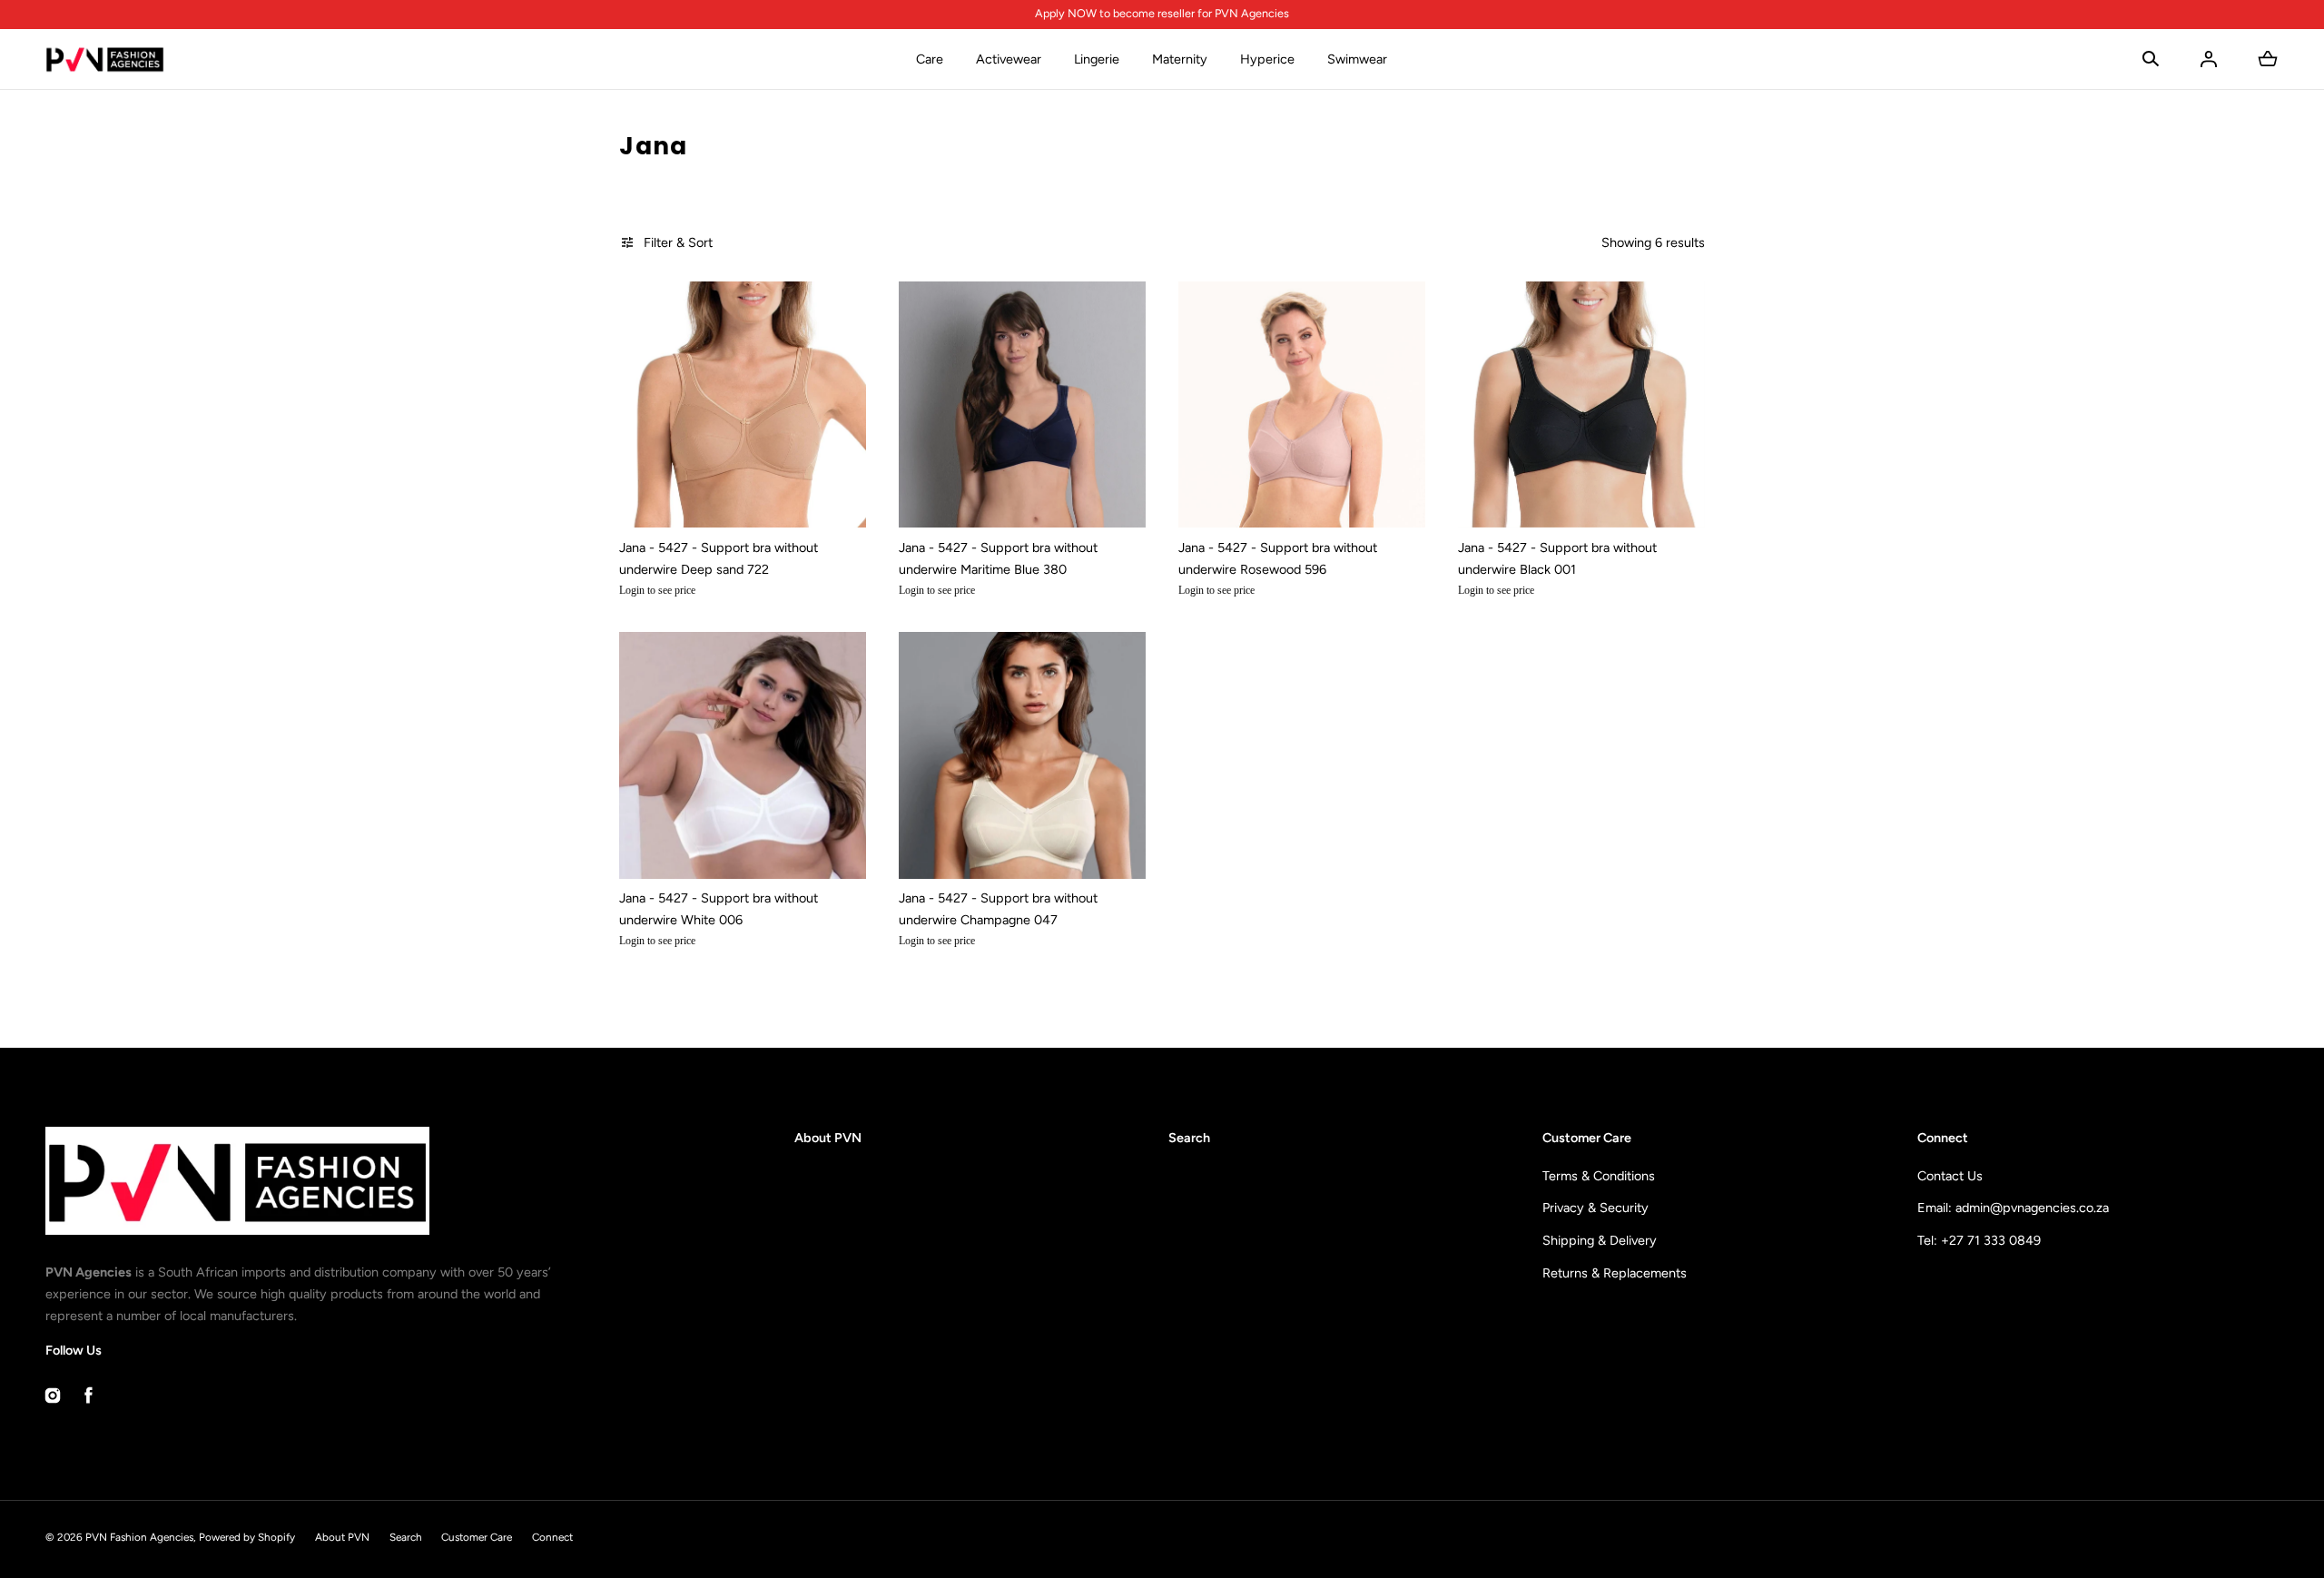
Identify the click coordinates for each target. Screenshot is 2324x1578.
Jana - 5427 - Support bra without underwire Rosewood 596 (1278, 558)
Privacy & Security (1595, 1208)
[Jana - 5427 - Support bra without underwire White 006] (743, 755)
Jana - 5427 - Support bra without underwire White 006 (719, 909)
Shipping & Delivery (1600, 1240)
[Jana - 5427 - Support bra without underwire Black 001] (1581, 405)
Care (930, 59)
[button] (2151, 59)
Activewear (1009, 59)
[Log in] (2209, 59)
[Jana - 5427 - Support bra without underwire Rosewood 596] (1302, 405)
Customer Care (477, 1537)
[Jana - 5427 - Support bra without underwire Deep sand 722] (743, 405)
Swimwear (1357, 59)
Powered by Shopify (247, 1537)
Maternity (1180, 59)
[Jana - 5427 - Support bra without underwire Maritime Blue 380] (1022, 405)
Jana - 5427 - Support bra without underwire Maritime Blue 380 (998, 558)
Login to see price (657, 590)
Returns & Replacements (1615, 1273)
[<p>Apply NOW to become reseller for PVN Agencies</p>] (1162, 14)
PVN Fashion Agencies (139, 1537)
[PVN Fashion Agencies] (105, 59)
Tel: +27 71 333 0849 (1979, 1240)
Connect (552, 1537)
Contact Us (1950, 1176)
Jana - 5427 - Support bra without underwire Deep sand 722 (719, 558)
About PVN (828, 1138)
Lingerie (1097, 59)
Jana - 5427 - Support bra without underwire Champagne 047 (998, 909)
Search (1189, 1138)
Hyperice (1267, 59)
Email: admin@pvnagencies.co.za (2013, 1208)
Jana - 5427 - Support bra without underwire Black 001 (1557, 558)
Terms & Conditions (1599, 1176)
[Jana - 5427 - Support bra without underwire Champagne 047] (1022, 755)
